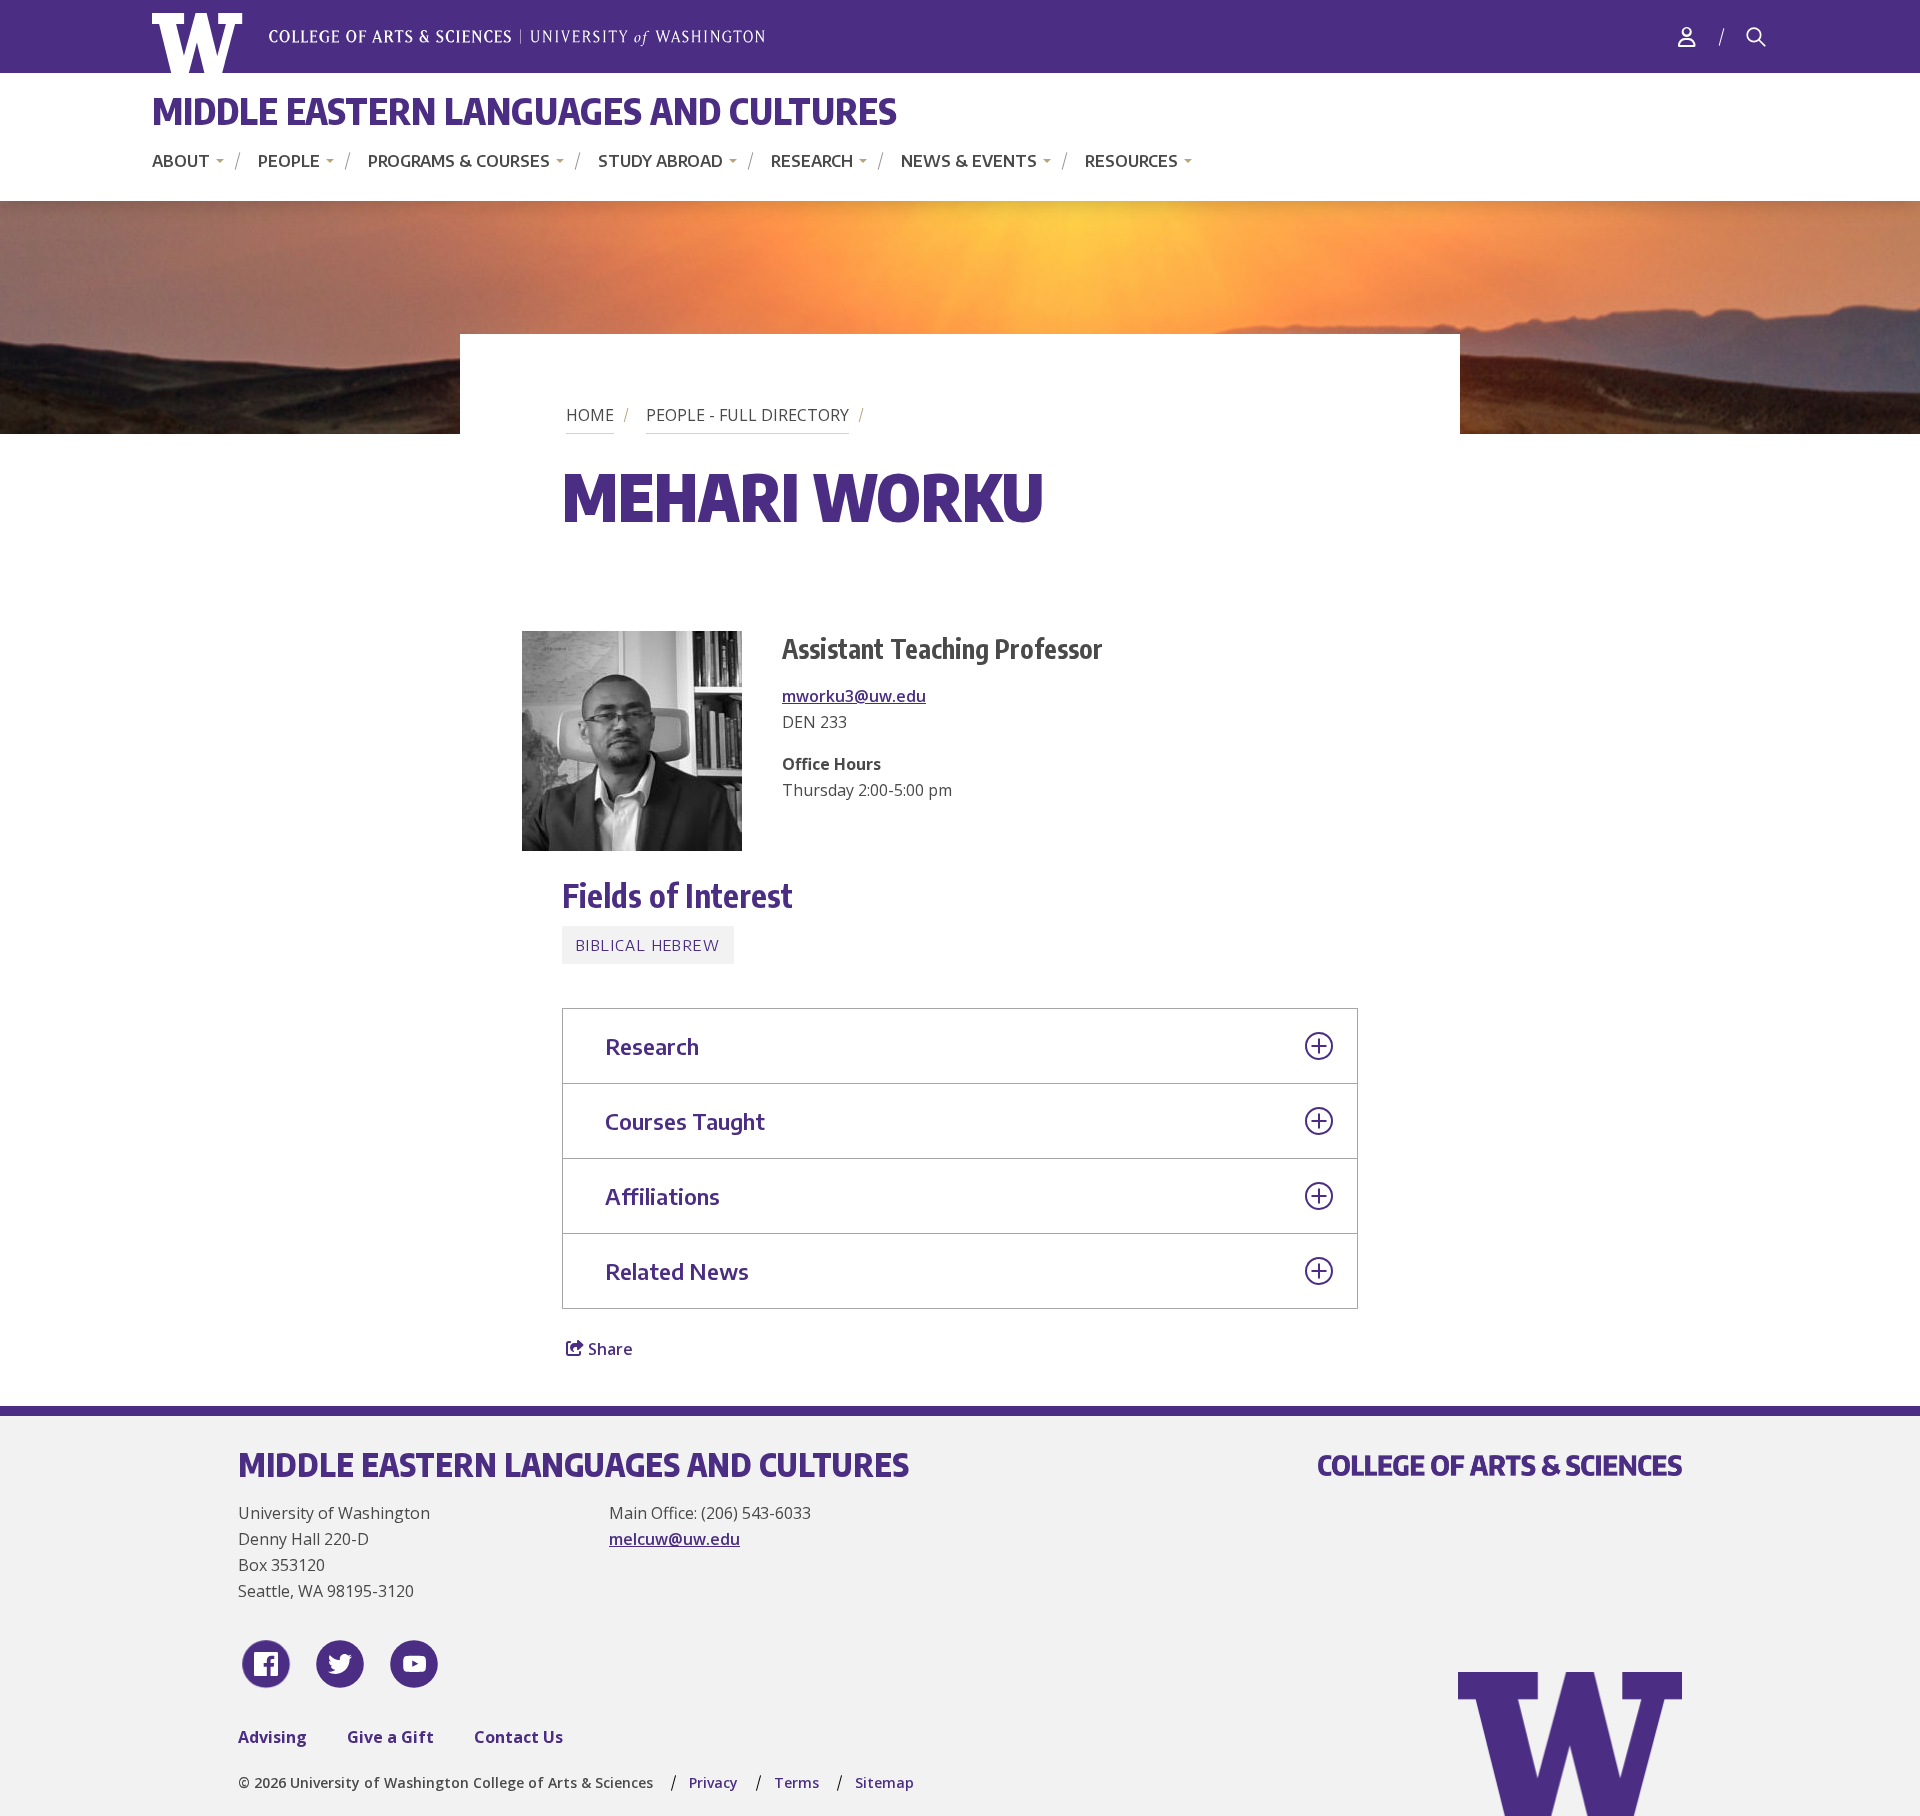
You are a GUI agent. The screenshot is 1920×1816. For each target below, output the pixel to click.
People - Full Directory (747, 415)
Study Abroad (660, 161)
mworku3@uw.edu (854, 696)
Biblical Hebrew (648, 945)
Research (812, 161)
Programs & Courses (459, 161)
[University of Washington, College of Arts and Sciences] (458, 43)
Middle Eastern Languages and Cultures (524, 110)
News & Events (969, 161)
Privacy (713, 1782)
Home (590, 415)
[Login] (1687, 36)
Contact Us (518, 1737)
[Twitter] (340, 1664)
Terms (796, 1782)
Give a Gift (390, 1737)
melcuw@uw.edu (674, 1539)
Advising (272, 1737)
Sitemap (884, 1782)
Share (608, 1349)
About (181, 161)
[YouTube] (414, 1664)
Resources (1131, 161)
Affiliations (662, 1196)
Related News (677, 1271)
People (289, 161)
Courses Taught (685, 1121)
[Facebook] (266, 1664)
